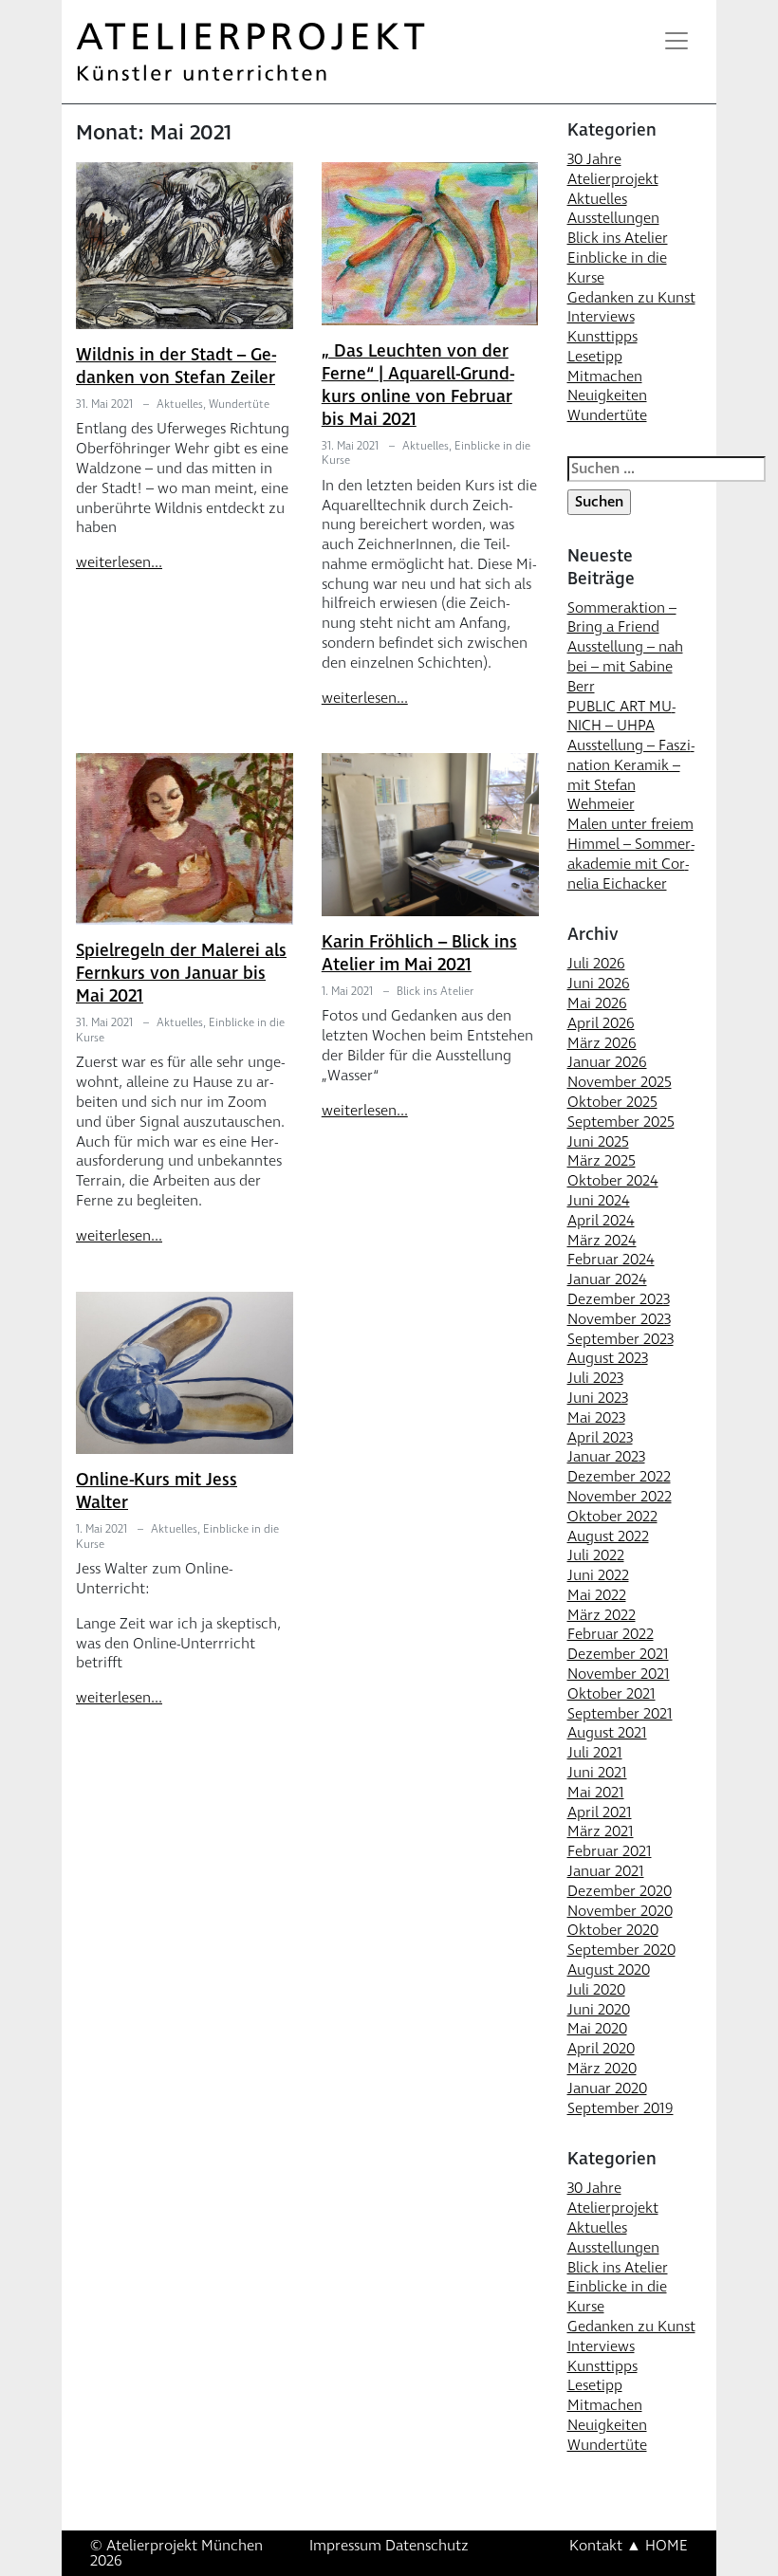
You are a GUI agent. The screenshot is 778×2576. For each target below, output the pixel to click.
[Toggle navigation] (676, 41)
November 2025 (620, 1082)
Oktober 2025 (612, 1102)
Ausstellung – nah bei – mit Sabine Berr (625, 667)
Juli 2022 (596, 1555)
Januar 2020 (607, 2088)
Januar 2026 (607, 1062)
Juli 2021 (595, 1753)
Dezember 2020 (620, 1891)
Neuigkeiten (607, 396)
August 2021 (607, 1733)
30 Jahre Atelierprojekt (613, 169)
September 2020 (621, 1950)
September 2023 (621, 1339)
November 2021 (619, 1674)
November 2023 (619, 1319)
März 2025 (602, 1161)
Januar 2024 (607, 1279)
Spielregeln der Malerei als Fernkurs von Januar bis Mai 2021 (181, 974)
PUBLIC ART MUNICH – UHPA (621, 717)
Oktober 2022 (612, 1517)
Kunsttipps (602, 337)
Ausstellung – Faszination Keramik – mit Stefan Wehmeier (631, 775)
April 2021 (600, 1812)
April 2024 (601, 1221)
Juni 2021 (597, 1773)
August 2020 (609, 1970)
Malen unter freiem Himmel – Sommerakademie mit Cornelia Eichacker (631, 854)
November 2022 (620, 1497)
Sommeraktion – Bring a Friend (622, 618)
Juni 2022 (598, 1575)
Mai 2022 (597, 1595)
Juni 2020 (599, 2010)
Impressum (345, 2546)
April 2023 (600, 1438)
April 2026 (601, 1023)
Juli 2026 (596, 964)
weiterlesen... (119, 562)
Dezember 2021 (618, 1654)
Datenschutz (427, 2546)
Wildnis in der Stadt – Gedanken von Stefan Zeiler (176, 367)
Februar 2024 (611, 1260)
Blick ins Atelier (435, 992)
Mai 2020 (597, 2029)
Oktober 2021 (611, 1694)
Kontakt (596, 2546)
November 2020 (620, 1911)
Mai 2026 (597, 1003)
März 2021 (601, 1831)
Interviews (601, 317)
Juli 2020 (596, 1990)
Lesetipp (595, 357)
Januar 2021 (606, 1871)
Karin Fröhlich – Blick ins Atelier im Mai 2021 (419, 954)
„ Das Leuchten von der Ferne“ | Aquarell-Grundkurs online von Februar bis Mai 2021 (418, 386)
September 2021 (620, 1714)
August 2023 (608, 1358)
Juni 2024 (599, 1201)
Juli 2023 (595, 1378)
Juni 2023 (598, 1398)
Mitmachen (605, 377)
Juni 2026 (599, 984)
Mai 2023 (596, 1418)
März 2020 (602, 2069)
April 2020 (601, 2049)
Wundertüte (239, 405)
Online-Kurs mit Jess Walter (157, 1491)
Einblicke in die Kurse (617, 268)
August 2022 (608, 1536)
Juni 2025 (598, 1142)
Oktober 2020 (613, 1930)
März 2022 (602, 1615)
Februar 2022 (611, 1634)
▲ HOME (657, 2546)
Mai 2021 (596, 1793)
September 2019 (621, 2108)
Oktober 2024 (613, 1181)
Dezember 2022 (619, 1477)
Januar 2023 (606, 1457)
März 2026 (602, 1043)
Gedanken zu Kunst (631, 298)
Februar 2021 (610, 1851)
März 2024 (602, 1241)
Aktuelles (180, 405)
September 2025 (621, 1122)
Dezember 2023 (619, 1299)
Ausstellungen (613, 218)
